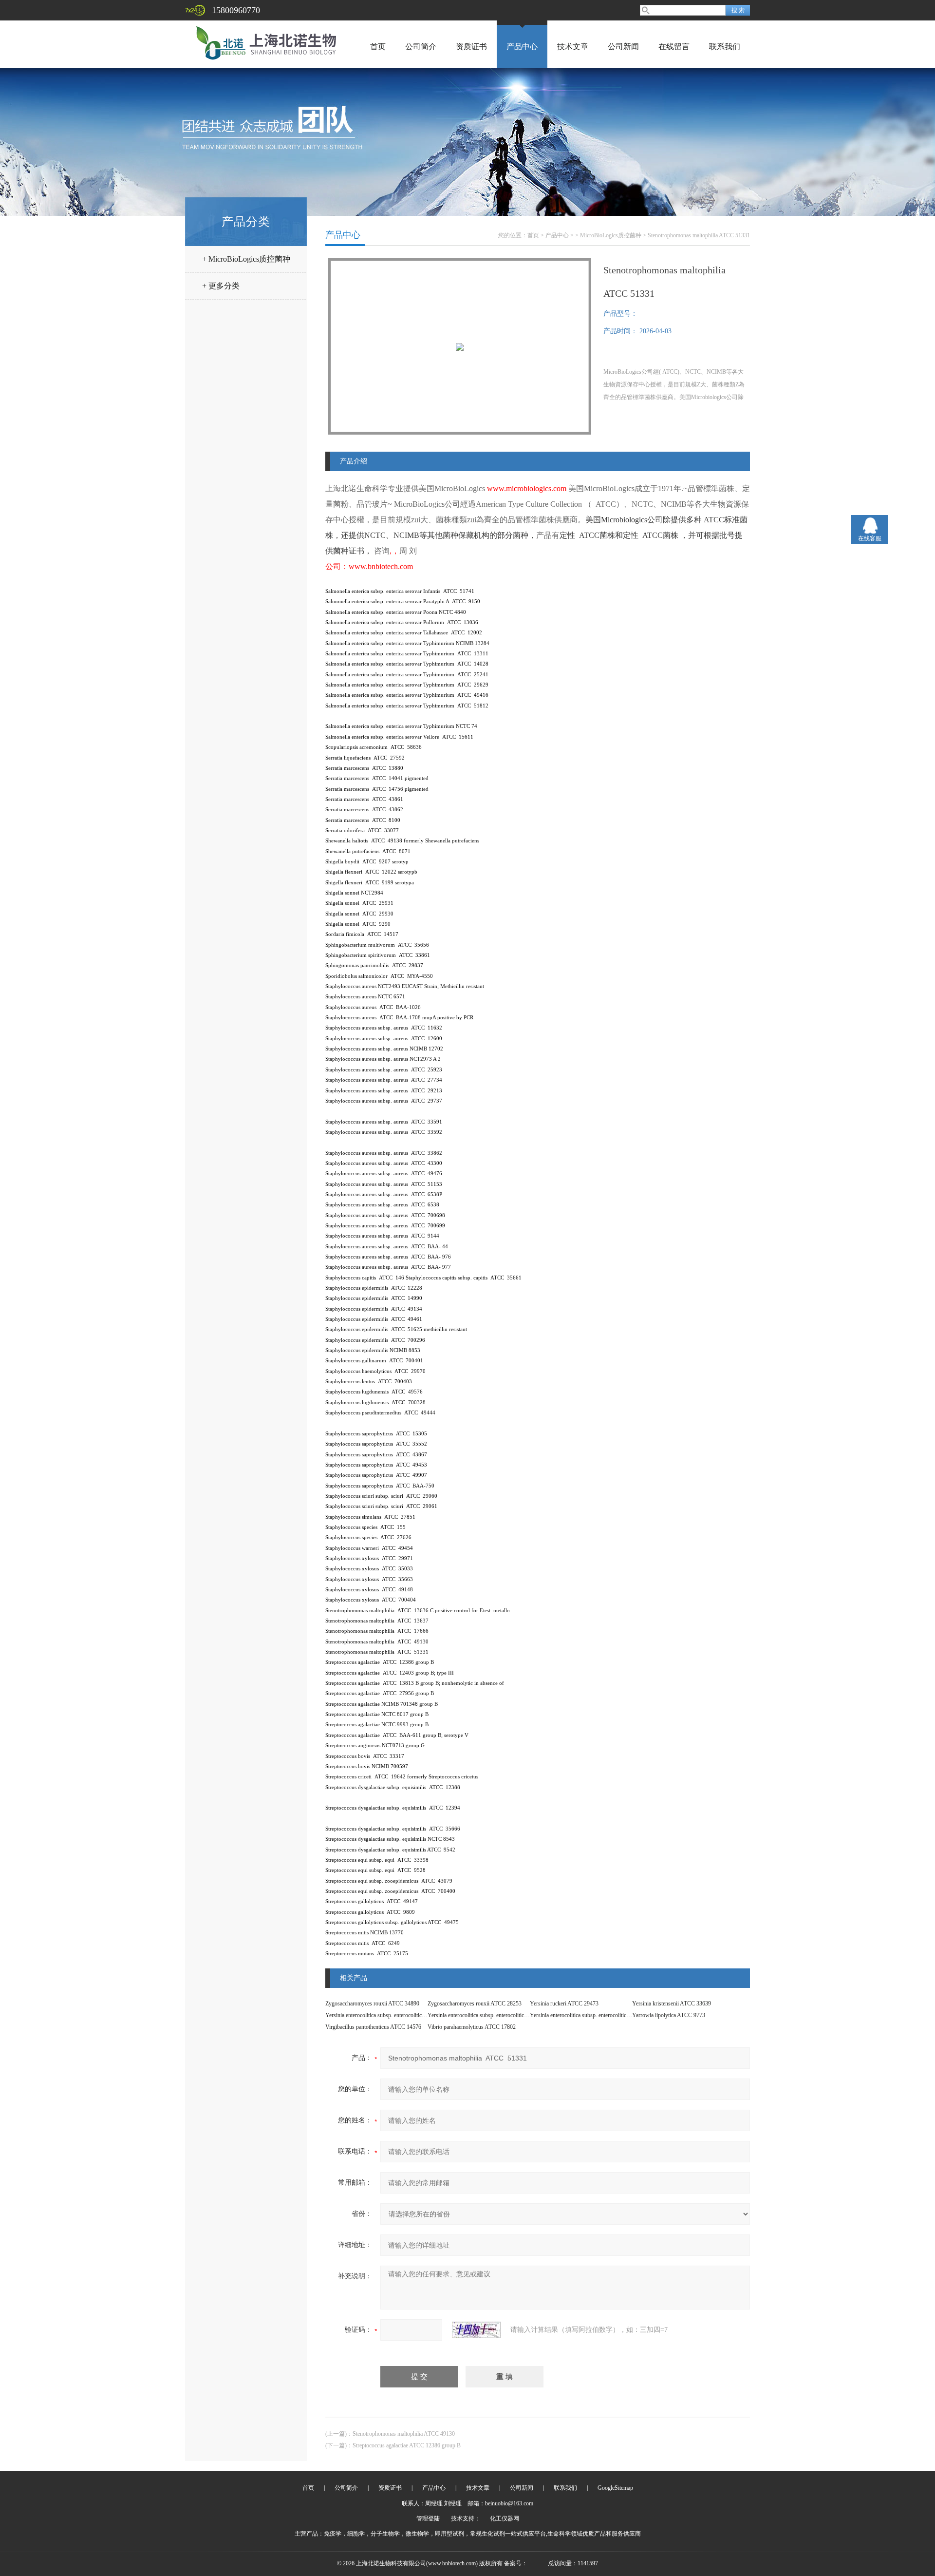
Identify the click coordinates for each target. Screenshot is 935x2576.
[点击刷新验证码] (476, 2330)
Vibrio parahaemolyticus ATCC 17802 (472, 2027)
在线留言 (674, 47)
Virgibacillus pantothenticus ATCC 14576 (373, 2027)
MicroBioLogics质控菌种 (611, 235)
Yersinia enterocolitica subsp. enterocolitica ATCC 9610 (389, 2015)
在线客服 (870, 538)
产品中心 (522, 47)
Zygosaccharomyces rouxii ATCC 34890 (372, 2004)
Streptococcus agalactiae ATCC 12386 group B (407, 2445)
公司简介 (421, 47)
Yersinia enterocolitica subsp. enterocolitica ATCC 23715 (595, 2015)
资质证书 (471, 47)
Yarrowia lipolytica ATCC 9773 (669, 2015)
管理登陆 (428, 2519)
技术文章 (573, 47)
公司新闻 (623, 47)
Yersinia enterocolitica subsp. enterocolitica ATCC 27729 (493, 2015)
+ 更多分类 (221, 286)
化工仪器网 (505, 2519)
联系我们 (725, 47)
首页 (378, 47)
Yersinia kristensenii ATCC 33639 (672, 2004)
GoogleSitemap (615, 2488)
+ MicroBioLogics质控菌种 (246, 259)
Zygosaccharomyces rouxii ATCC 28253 (475, 2004)
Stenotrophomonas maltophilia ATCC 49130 (404, 2434)
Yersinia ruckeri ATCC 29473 (564, 2004)
